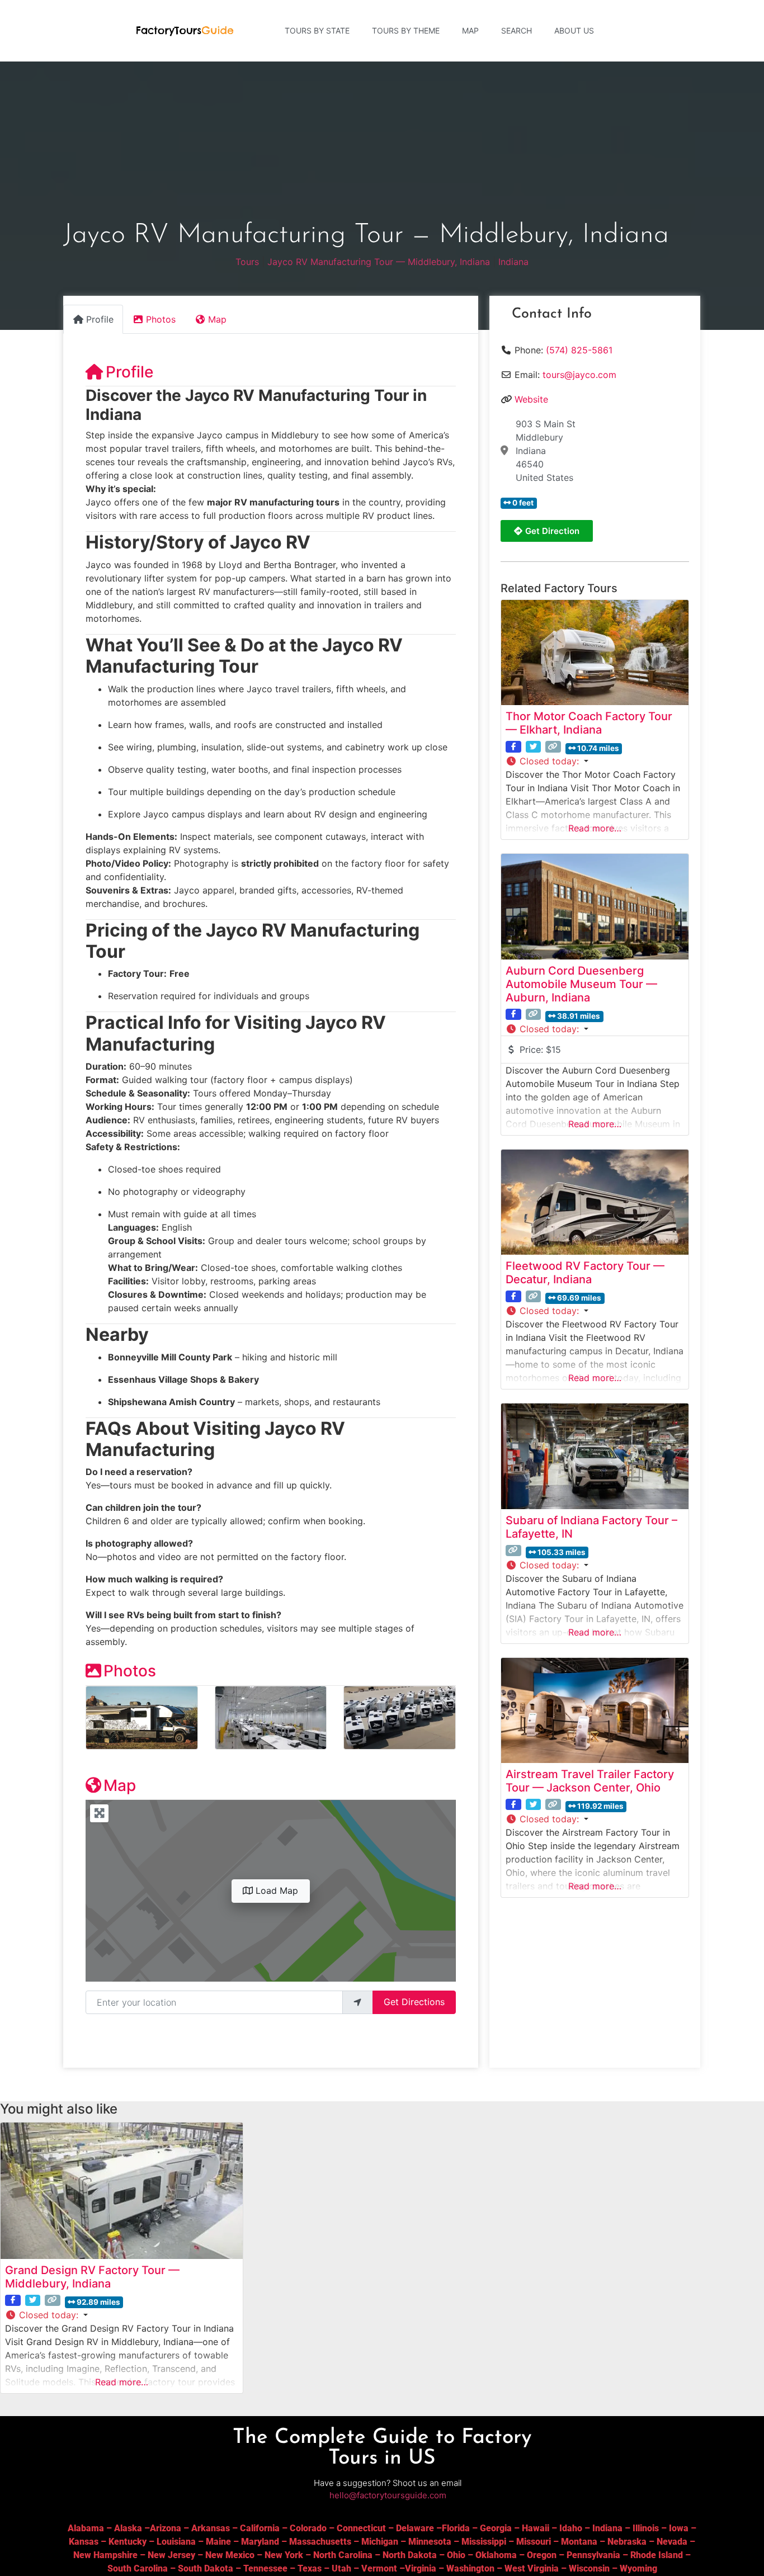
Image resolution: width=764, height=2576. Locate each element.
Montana (579, 2542)
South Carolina (138, 2568)
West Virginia (532, 2568)
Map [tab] (217, 319)
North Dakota (410, 2555)
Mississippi (484, 2542)
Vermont (379, 2568)
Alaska (128, 2528)
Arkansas (211, 2528)
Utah (341, 2568)
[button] (595, 761)
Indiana (513, 262)
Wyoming (638, 2568)
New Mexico (230, 2555)
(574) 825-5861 (579, 350)
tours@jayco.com (579, 375)
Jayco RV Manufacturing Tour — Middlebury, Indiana (379, 262)
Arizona (166, 2528)
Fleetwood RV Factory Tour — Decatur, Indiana (585, 1273)
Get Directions (414, 2002)
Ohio (456, 2555)
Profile (129, 372)
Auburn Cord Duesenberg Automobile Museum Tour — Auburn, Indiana (581, 984)
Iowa (679, 2528)
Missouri (534, 2542)
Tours (247, 262)
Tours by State (317, 30)
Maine (218, 2542)
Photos (130, 1671)
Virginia (421, 2568)
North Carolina (343, 2555)
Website (531, 399)
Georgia (496, 2528)
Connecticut (361, 2528)
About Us (574, 30)
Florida (456, 2528)
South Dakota (206, 2568)
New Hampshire (105, 2555)
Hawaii (536, 2528)
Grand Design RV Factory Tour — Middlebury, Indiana (92, 2277)
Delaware (415, 2528)
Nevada (672, 2542)
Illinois (646, 2528)
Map (470, 30)
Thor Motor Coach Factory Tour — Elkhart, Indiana (589, 723)
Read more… (595, 828)
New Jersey (171, 2555)
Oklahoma (496, 2555)
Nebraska (627, 2542)
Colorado (308, 2528)
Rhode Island (657, 2555)
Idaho (571, 2528)
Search (517, 30)
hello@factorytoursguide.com (388, 2495)
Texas (310, 2568)
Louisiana (176, 2542)
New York (284, 2555)
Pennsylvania (593, 2555)
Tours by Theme (406, 30)
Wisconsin (589, 2568)
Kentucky (128, 2542)
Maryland (260, 2542)
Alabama (86, 2528)
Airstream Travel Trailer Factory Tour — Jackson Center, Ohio (590, 1781)
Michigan (380, 2542)
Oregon (542, 2555)
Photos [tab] (161, 319)
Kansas (84, 2542)
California (260, 2528)
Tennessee (265, 2568)
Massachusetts (320, 2542)
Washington (470, 2568)
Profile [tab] (100, 319)
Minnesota (430, 2542)
